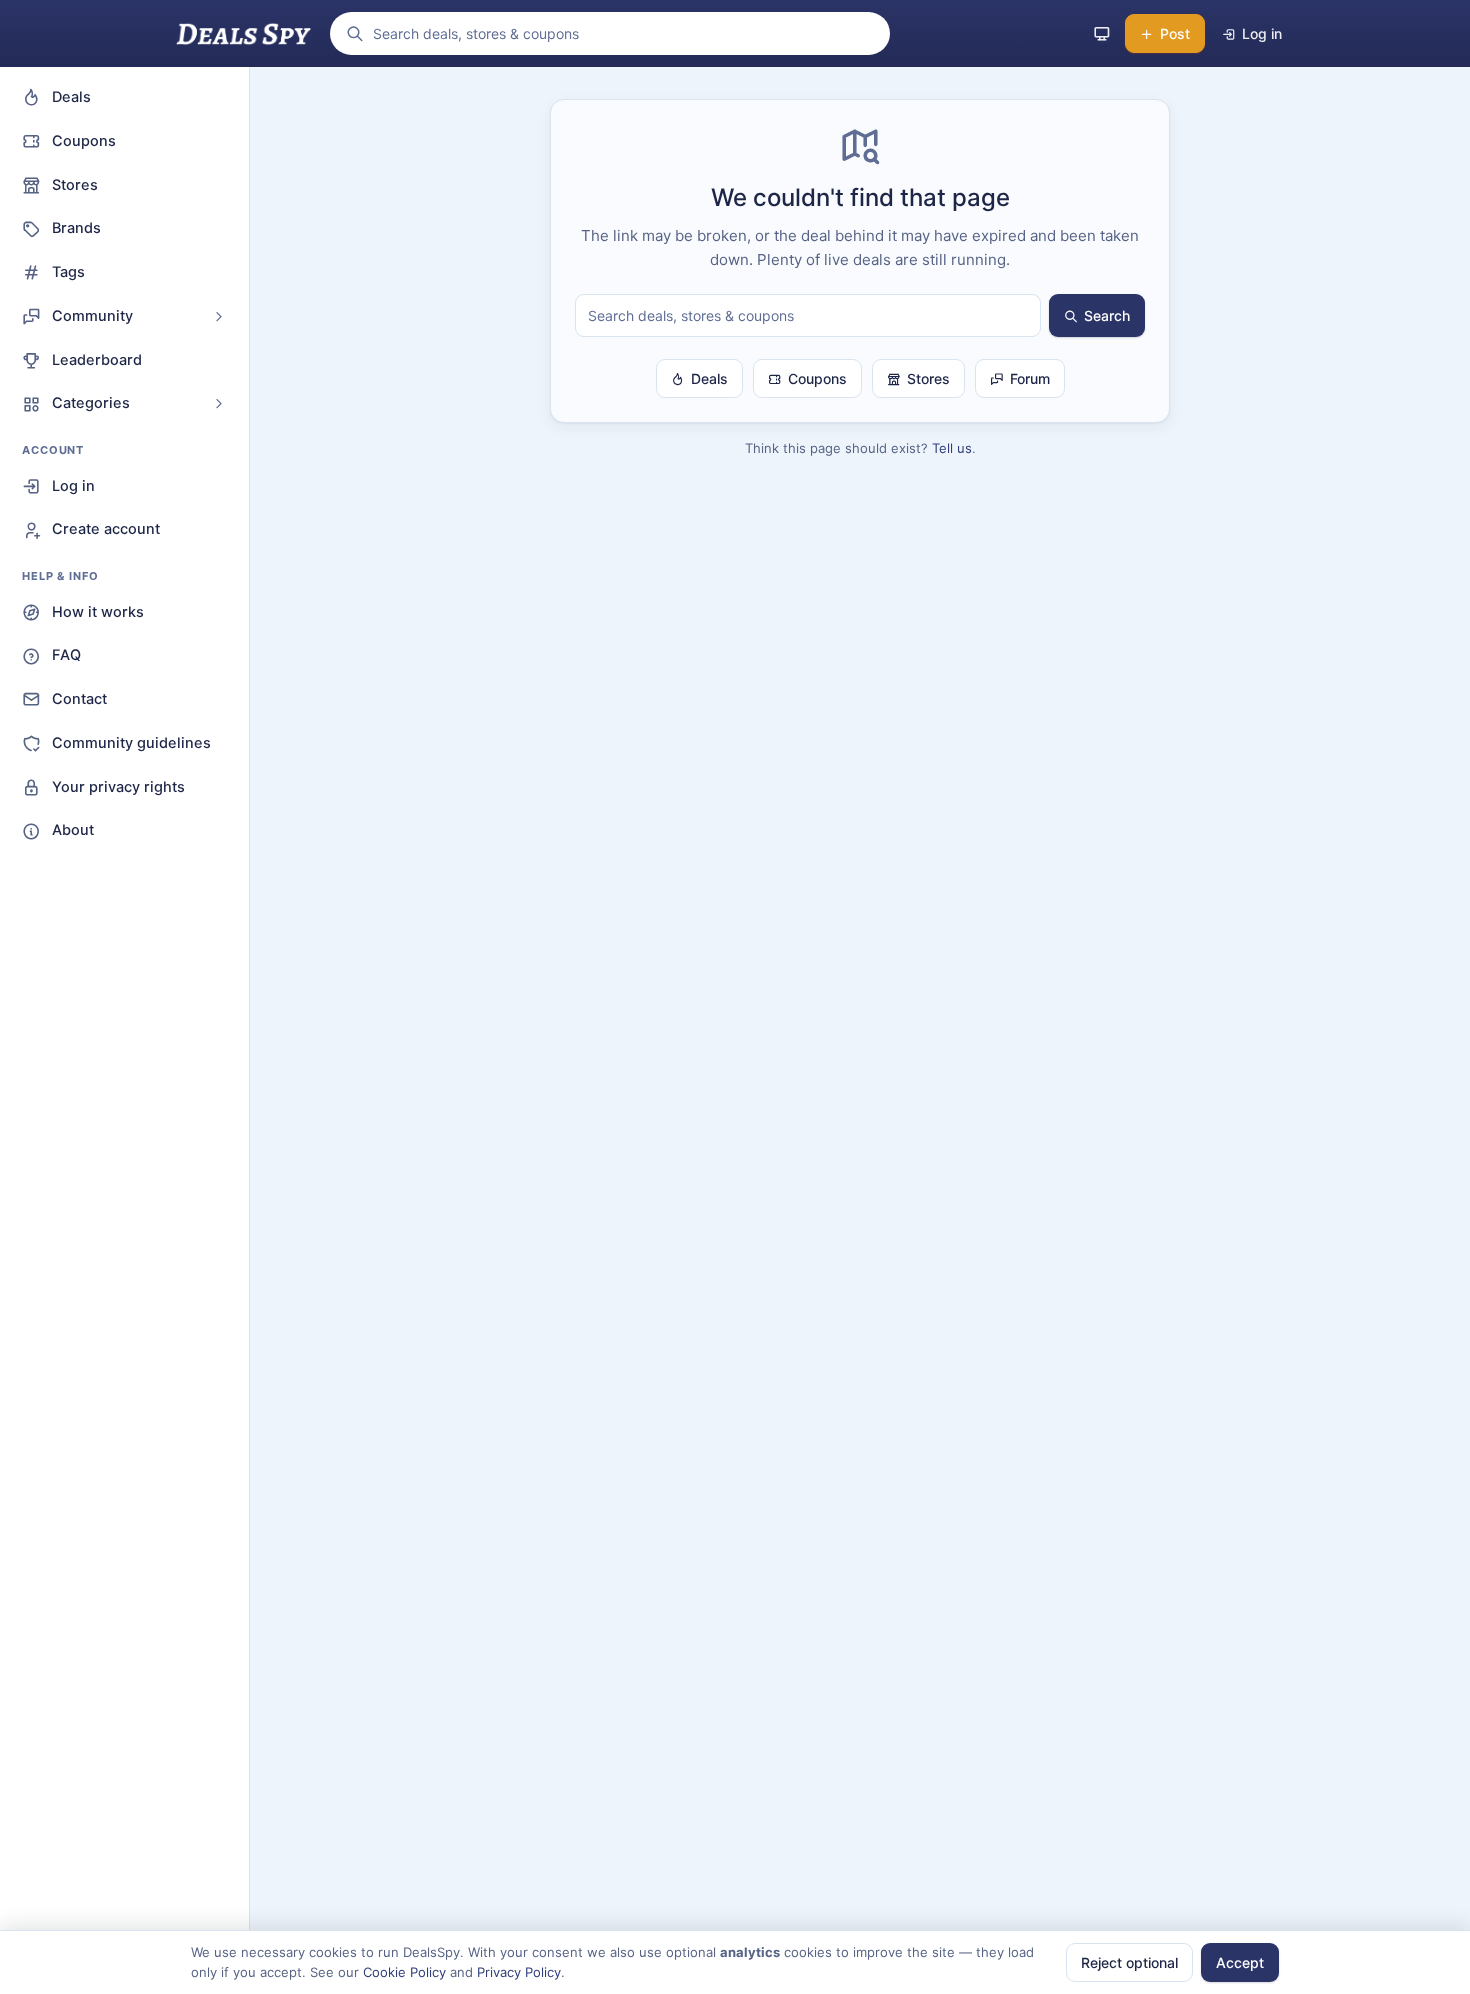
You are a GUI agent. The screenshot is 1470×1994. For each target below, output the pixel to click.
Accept (1240, 1962)
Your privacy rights (118, 787)
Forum (1030, 378)
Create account (106, 529)
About (73, 830)
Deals (71, 97)
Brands (76, 228)
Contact (79, 699)
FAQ (66, 655)
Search (1107, 315)
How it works (98, 612)
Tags (68, 272)
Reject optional (1129, 1962)
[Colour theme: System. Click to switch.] (1102, 34)
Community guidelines (131, 743)
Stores (75, 185)
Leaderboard (97, 360)
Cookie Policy (404, 1972)
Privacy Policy (519, 1972)
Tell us (952, 448)
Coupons (84, 141)
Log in (73, 486)
